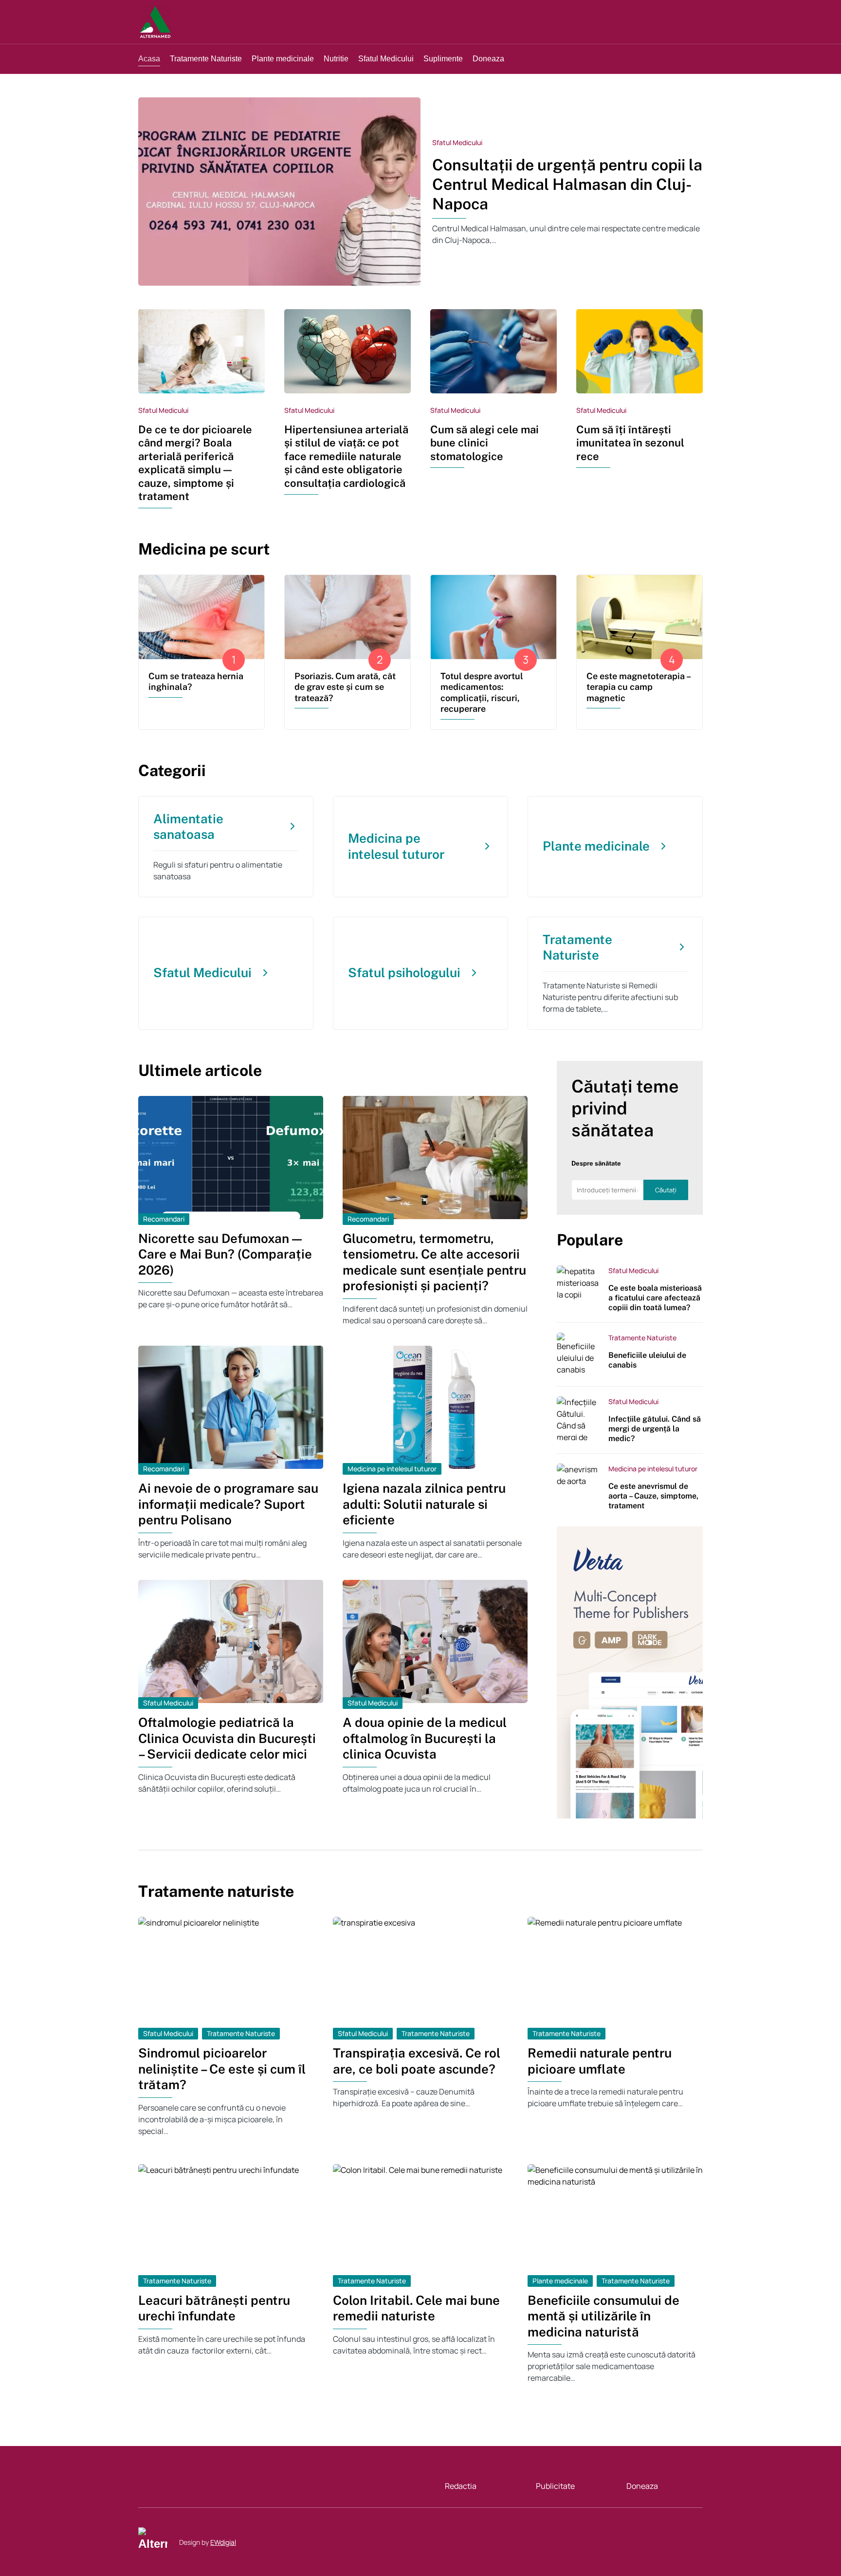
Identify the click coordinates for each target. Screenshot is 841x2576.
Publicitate (555, 2486)
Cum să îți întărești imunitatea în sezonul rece (630, 443)
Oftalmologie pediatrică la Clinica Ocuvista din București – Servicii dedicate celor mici (227, 1738)
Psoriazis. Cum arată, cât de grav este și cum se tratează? (345, 687)
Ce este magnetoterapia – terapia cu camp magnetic (638, 687)
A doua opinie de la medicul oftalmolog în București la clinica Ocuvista (425, 1738)
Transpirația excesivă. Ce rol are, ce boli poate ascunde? (417, 2061)
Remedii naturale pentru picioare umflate (600, 2061)
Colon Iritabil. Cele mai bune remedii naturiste (416, 2308)
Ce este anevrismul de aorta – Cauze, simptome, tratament (653, 1496)
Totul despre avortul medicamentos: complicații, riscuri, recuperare (482, 693)
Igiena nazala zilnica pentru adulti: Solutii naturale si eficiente (424, 1504)
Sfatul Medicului (457, 142)
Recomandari (164, 1219)
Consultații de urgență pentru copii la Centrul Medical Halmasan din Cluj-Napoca (567, 184)
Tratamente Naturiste (642, 1338)
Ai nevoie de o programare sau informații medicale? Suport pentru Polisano (228, 1504)
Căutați (666, 1190)
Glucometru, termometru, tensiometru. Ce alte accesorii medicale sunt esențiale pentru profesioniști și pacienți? (434, 1262)
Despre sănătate (596, 1163)
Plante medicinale (560, 2281)
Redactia (461, 2486)
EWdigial (223, 2542)
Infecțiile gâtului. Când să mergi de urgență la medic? (655, 1429)
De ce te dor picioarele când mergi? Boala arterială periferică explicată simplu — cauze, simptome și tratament (195, 463)
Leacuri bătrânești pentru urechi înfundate (214, 2308)
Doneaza (642, 2486)
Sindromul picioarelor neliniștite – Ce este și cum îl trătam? (222, 2069)
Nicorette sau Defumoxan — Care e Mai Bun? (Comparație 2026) (225, 1254)
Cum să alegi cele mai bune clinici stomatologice (484, 443)
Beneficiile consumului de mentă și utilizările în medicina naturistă (603, 2316)
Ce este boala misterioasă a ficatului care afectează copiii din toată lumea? (655, 1298)
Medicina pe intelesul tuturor (392, 1469)
